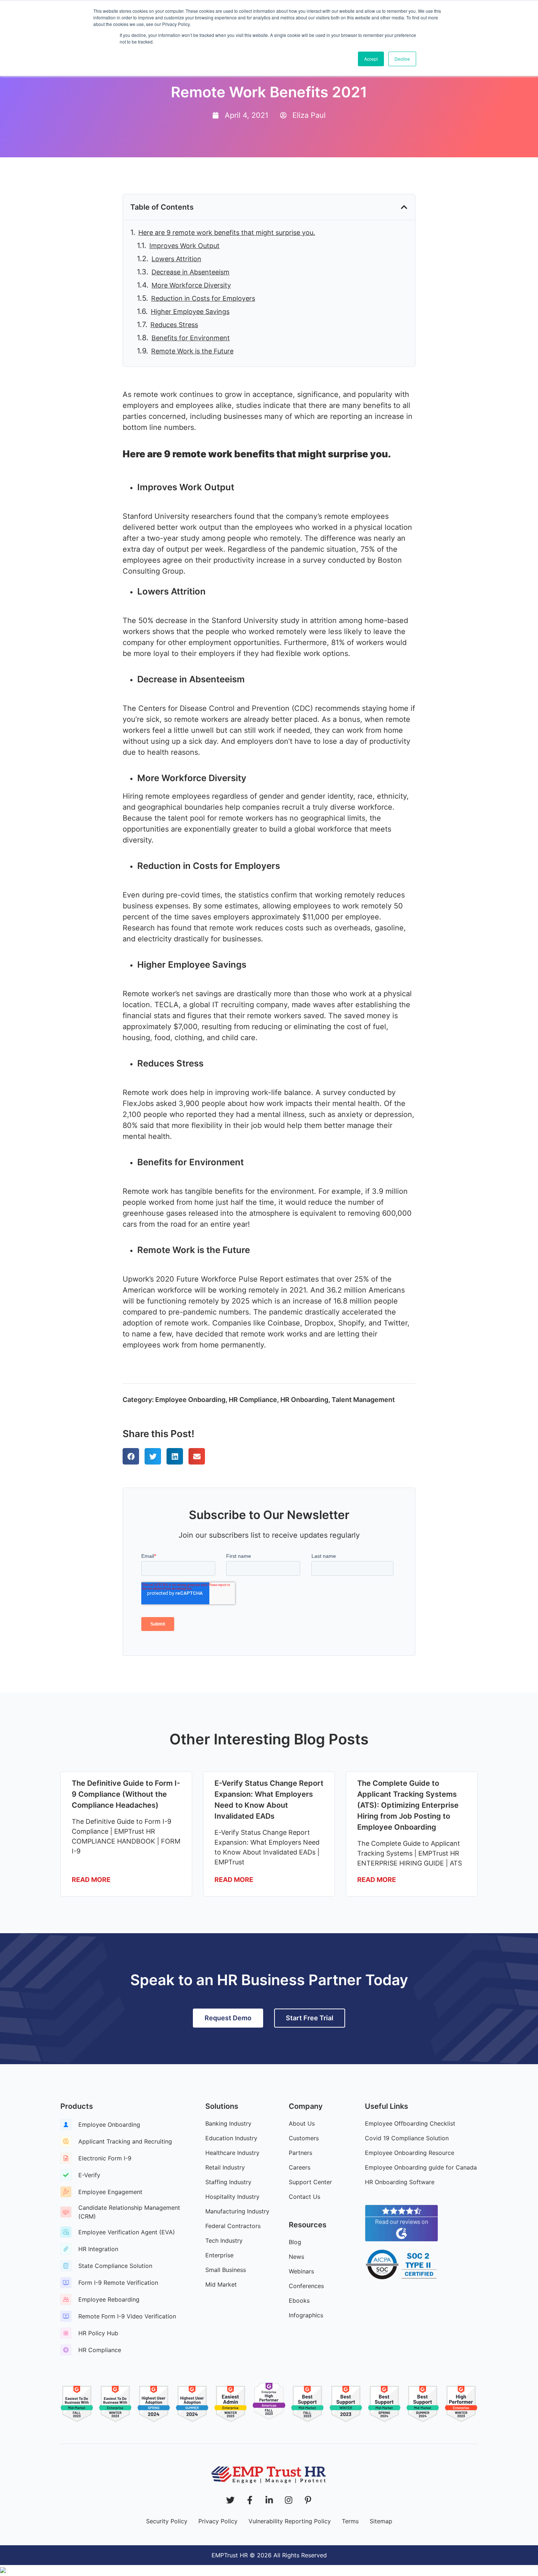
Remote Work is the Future (192, 351)
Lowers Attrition (176, 259)
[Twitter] (230, 2500)
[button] (404, 207)
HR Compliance (253, 1400)
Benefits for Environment (191, 338)
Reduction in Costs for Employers (203, 298)
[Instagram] (289, 2500)
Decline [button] (402, 59)
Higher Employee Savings (190, 312)
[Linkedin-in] (269, 2500)
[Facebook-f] (250, 2500)
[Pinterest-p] (308, 2500)
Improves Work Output (184, 246)
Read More (91, 1880)
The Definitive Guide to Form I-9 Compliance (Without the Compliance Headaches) (126, 1794)
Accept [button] (371, 59)
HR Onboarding (304, 1400)
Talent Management (363, 1400)
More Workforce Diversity (191, 285)
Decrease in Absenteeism (190, 272)
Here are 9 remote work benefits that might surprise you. (227, 233)
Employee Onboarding (190, 1400)
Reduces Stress (174, 325)
